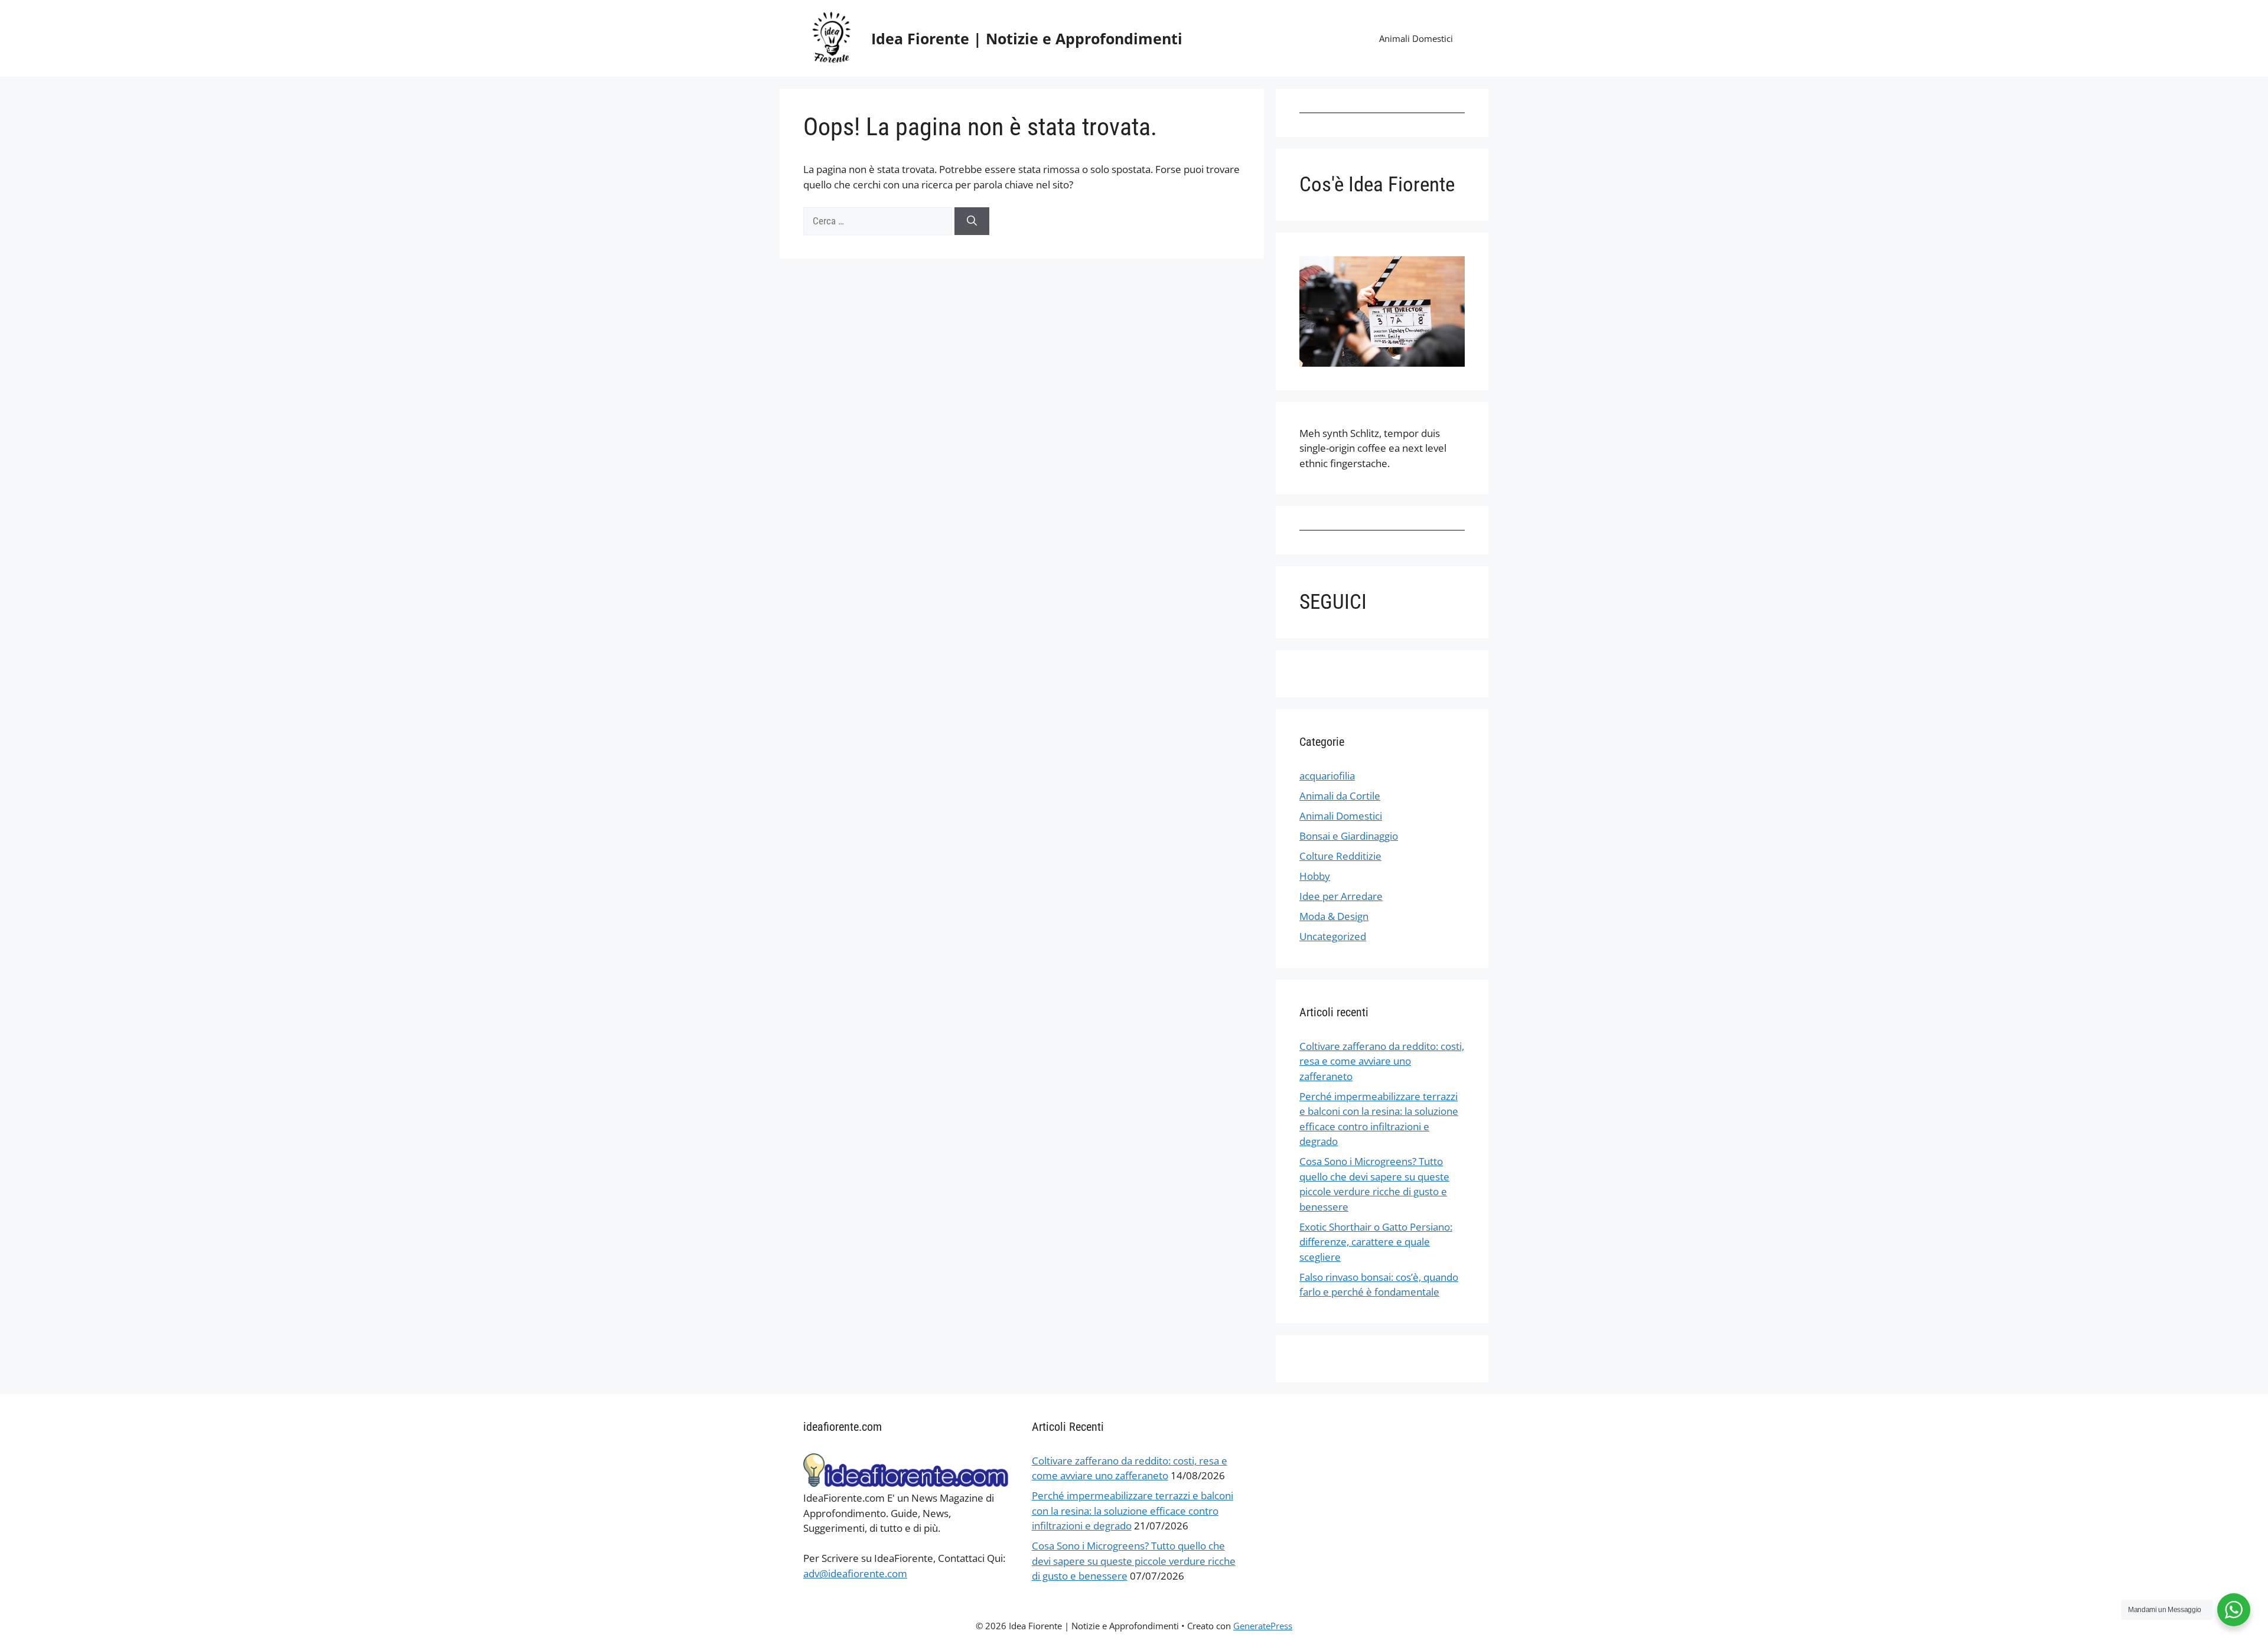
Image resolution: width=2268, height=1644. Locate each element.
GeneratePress (1263, 1626)
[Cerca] (972, 221)
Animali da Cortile (1340, 796)
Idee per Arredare (1341, 896)
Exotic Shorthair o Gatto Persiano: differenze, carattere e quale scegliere (1376, 1242)
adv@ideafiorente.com (855, 1573)
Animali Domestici (1416, 38)
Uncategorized (1333, 936)
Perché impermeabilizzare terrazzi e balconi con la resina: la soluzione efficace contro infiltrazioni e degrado (1133, 1511)
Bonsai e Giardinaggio (1349, 836)
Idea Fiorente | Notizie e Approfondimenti (1027, 38)
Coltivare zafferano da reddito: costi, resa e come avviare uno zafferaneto (1382, 1061)
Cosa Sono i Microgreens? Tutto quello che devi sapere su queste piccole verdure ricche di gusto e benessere (1134, 1561)
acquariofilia (1327, 776)
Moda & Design (1334, 916)
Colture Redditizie (1340, 856)
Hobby (1315, 876)
